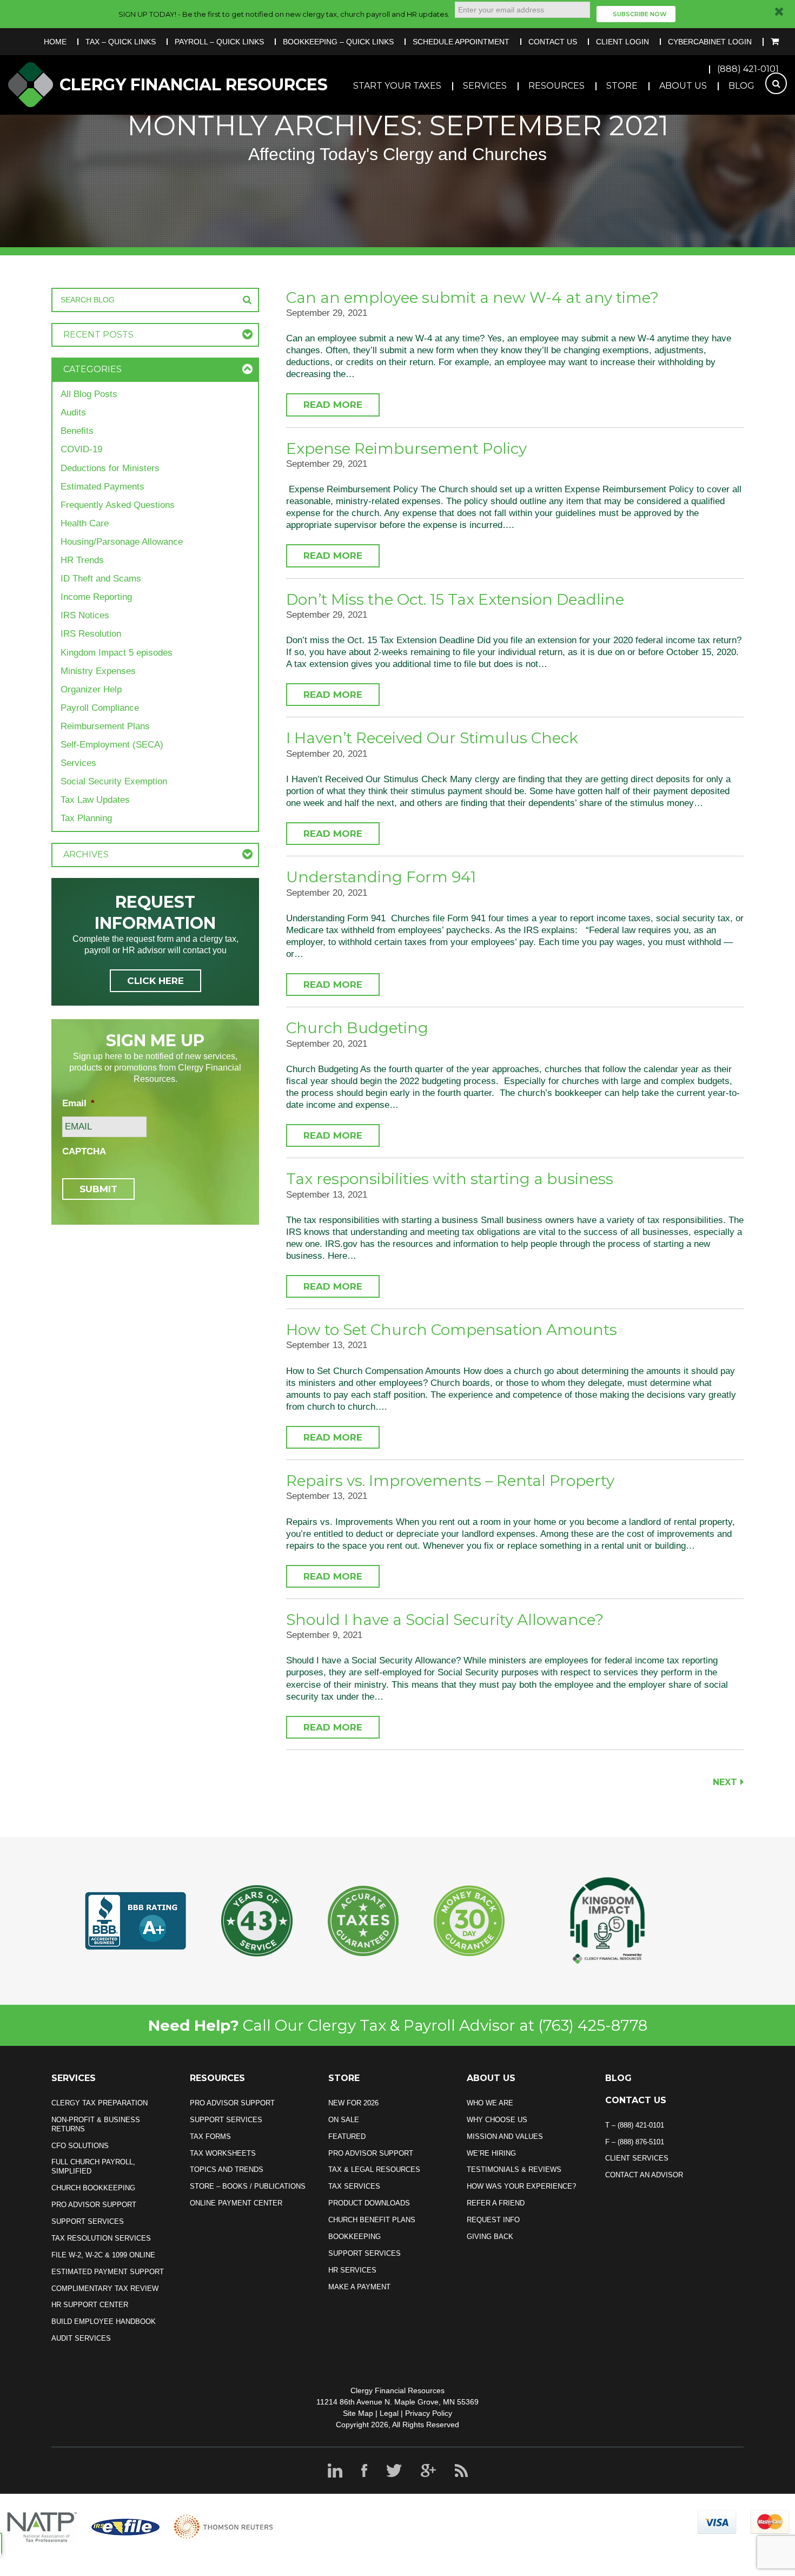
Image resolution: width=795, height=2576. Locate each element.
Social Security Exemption (114, 781)
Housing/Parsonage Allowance (122, 542)
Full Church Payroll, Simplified (93, 2167)
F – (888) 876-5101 (635, 2142)
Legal (389, 2413)
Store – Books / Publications (248, 2186)
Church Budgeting (357, 1028)
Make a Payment (359, 2287)
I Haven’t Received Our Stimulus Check (432, 738)
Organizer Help (91, 689)
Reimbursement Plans (105, 726)
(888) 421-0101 (748, 69)
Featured (347, 2136)
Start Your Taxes (397, 86)
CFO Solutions (80, 2146)
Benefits (77, 431)
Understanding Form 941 (381, 877)
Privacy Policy (429, 2413)
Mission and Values (505, 2136)
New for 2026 (353, 2103)
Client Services (637, 2158)
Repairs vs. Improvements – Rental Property (450, 1481)
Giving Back (490, 2237)
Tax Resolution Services (101, 2238)
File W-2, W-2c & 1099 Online (103, 2255)
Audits (73, 412)
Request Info (493, 2220)
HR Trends (82, 560)
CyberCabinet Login (710, 42)
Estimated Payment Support (108, 2272)
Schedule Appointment (461, 42)
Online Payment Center (236, 2203)
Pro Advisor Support (94, 2205)
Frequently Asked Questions (118, 505)
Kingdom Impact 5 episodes (117, 653)
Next (725, 1782)
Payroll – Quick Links (219, 42)
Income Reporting (96, 597)
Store (622, 86)
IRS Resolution (91, 634)
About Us (683, 86)
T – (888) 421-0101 (635, 2125)
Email (78, 1103)
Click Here (155, 981)
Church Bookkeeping (93, 2188)
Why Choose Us (497, 2120)
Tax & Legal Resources (374, 2169)
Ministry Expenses (98, 671)
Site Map (358, 2413)
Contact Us (553, 42)
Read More (333, 405)
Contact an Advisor (644, 2175)
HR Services (352, 2270)
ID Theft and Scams (101, 579)
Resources (556, 86)
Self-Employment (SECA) (112, 745)
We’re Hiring (491, 2153)
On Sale (344, 2120)
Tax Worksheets (223, 2153)
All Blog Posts (89, 394)
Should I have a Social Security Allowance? (445, 1620)
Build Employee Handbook (104, 2321)
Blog (741, 86)
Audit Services (81, 2338)
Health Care (85, 523)
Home (55, 42)
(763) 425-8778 (593, 2025)
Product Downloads (369, 2203)
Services (485, 86)
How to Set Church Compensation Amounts (452, 1330)
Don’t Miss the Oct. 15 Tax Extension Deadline (455, 599)
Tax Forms (210, 2136)
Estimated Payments (102, 487)
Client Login (622, 42)
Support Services (88, 2221)
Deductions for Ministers (110, 468)
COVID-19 (81, 449)
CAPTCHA (84, 1151)
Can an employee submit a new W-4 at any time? (472, 298)
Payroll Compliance (100, 708)
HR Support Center (90, 2305)
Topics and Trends (227, 2169)
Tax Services (354, 2186)
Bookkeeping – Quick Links (338, 42)
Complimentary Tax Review (105, 2288)
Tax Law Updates (95, 800)
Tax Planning (86, 818)
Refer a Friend (496, 2203)
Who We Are (490, 2103)
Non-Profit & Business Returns (96, 2124)
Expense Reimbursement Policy (406, 448)
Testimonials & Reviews (514, 2169)
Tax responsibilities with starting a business (450, 1179)
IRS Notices (85, 615)
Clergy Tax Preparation (100, 2103)
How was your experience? (521, 2186)
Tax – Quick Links (121, 42)
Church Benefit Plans (372, 2220)
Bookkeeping (355, 2237)
